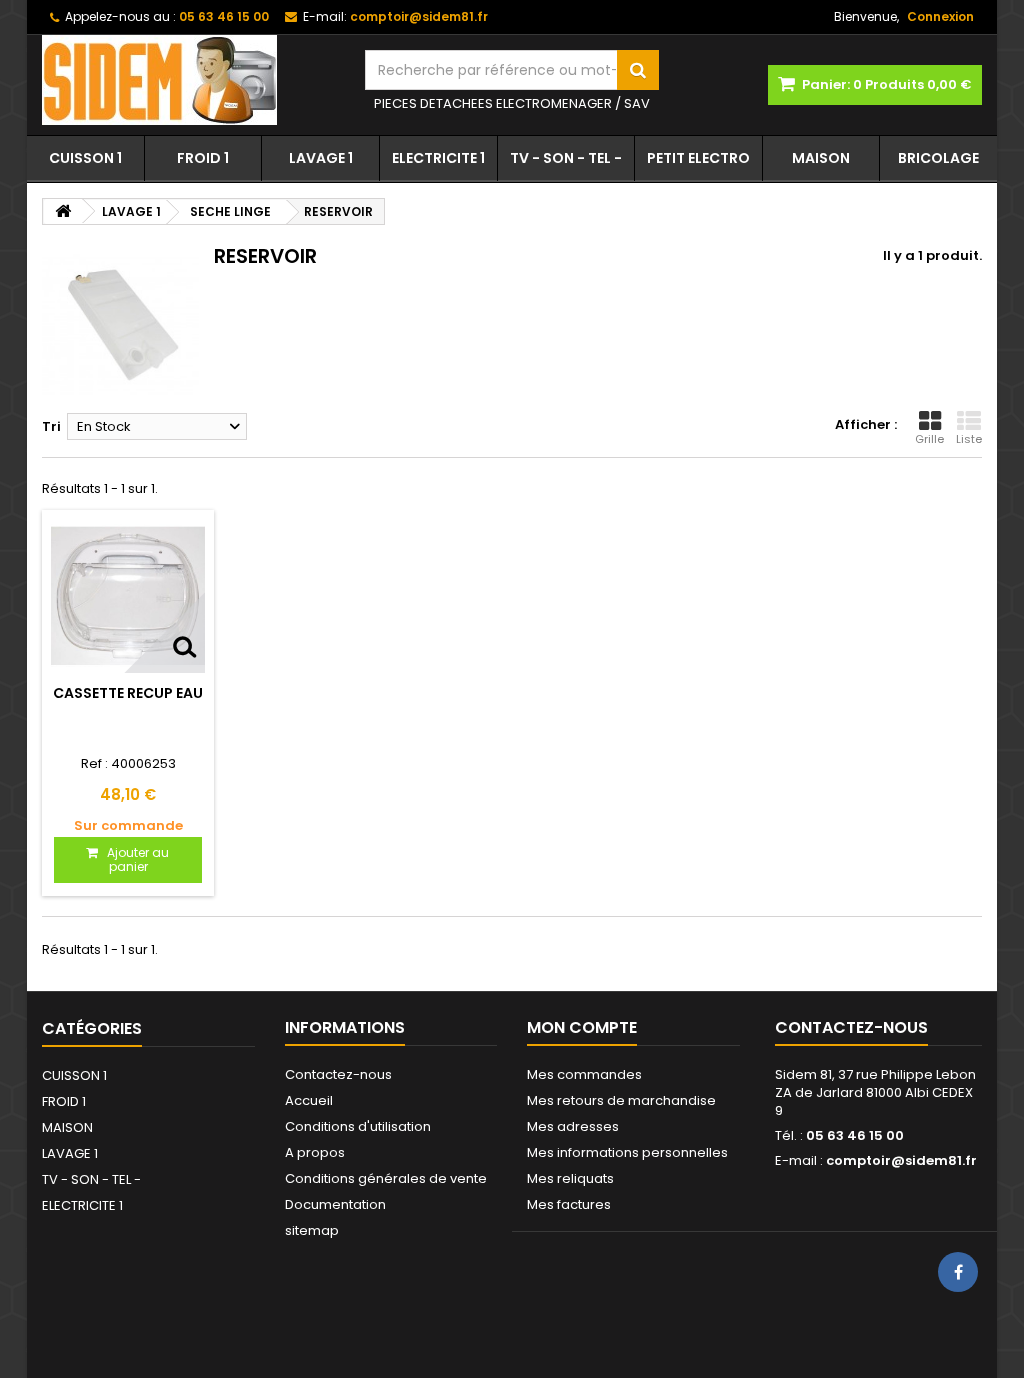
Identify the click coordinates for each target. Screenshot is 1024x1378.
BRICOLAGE (938, 158)
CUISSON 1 (85, 158)
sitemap (312, 1230)
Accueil (309, 1100)
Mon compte (582, 1027)
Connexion (940, 16)
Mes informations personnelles (627, 1152)
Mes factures (569, 1204)
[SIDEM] (188, 80)
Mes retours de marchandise (621, 1100)
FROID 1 (203, 158)
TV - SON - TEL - (566, 158)
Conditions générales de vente (386, 1178)
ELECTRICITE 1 (438, 158)
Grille (929, 439)
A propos (315, 1152)
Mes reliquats (570, 1178)
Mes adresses (573, 1126)
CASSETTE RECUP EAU (128, 693)
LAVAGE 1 (321, 158)
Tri (51, 426)
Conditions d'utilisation (358, 1126)
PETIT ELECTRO (698, 158)
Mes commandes (584, 1074)
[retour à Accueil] (63, 211)
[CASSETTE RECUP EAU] (128, 596)
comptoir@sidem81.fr (901, 1160)
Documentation (335, 1204)
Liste (969, 439)
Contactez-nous (338, 1074)
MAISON (821, 158)
